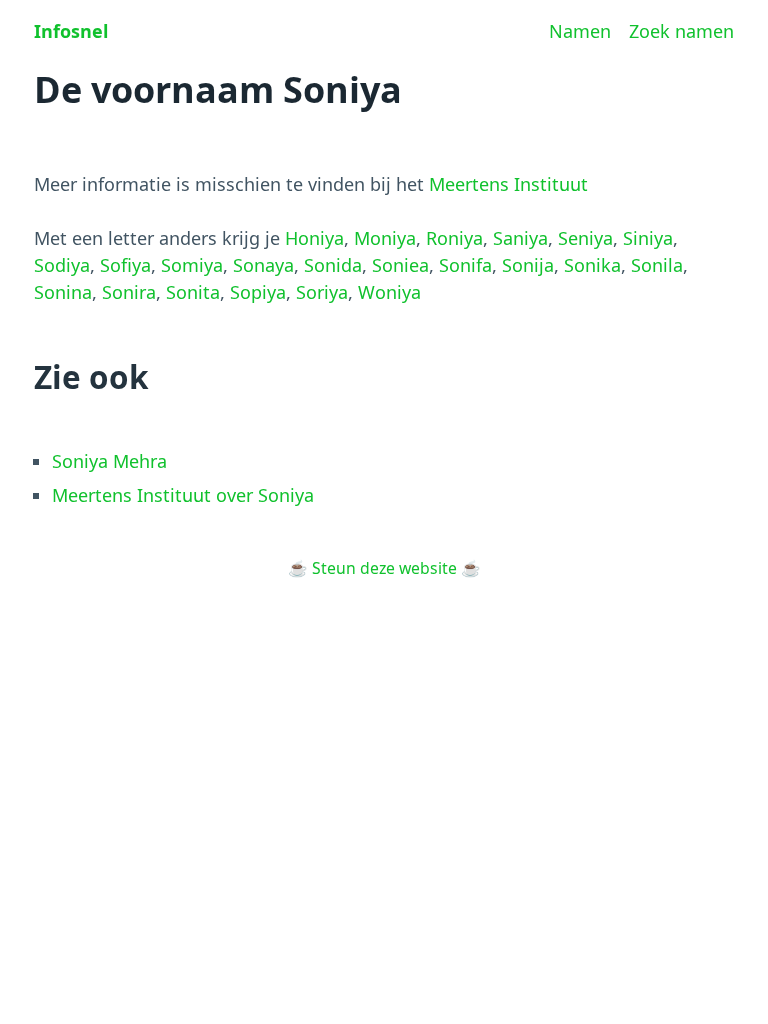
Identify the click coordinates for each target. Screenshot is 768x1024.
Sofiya (125, 265)
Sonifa (465, 265)
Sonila (657, 265)
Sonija (528, 265)
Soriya (322, 292)
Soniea (400, 265)
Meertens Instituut (508, 184)
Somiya (192, 265)
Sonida (333, 265)
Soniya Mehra (109, 461)
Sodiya (62, 265)
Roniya (454, 238)
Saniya (520, 238)
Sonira (129, 292)
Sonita (193, 292)
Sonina (63, 292)
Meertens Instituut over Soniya (183, 495)
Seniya (585, 238)
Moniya (385, 238)
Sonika (592, 265)
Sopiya (258, 292)
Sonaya (263, 265)
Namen (580, 31)
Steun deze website (384, 568)
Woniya (389, 292)
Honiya (314, 238)
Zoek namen (681, 31)
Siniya (648, 238)
